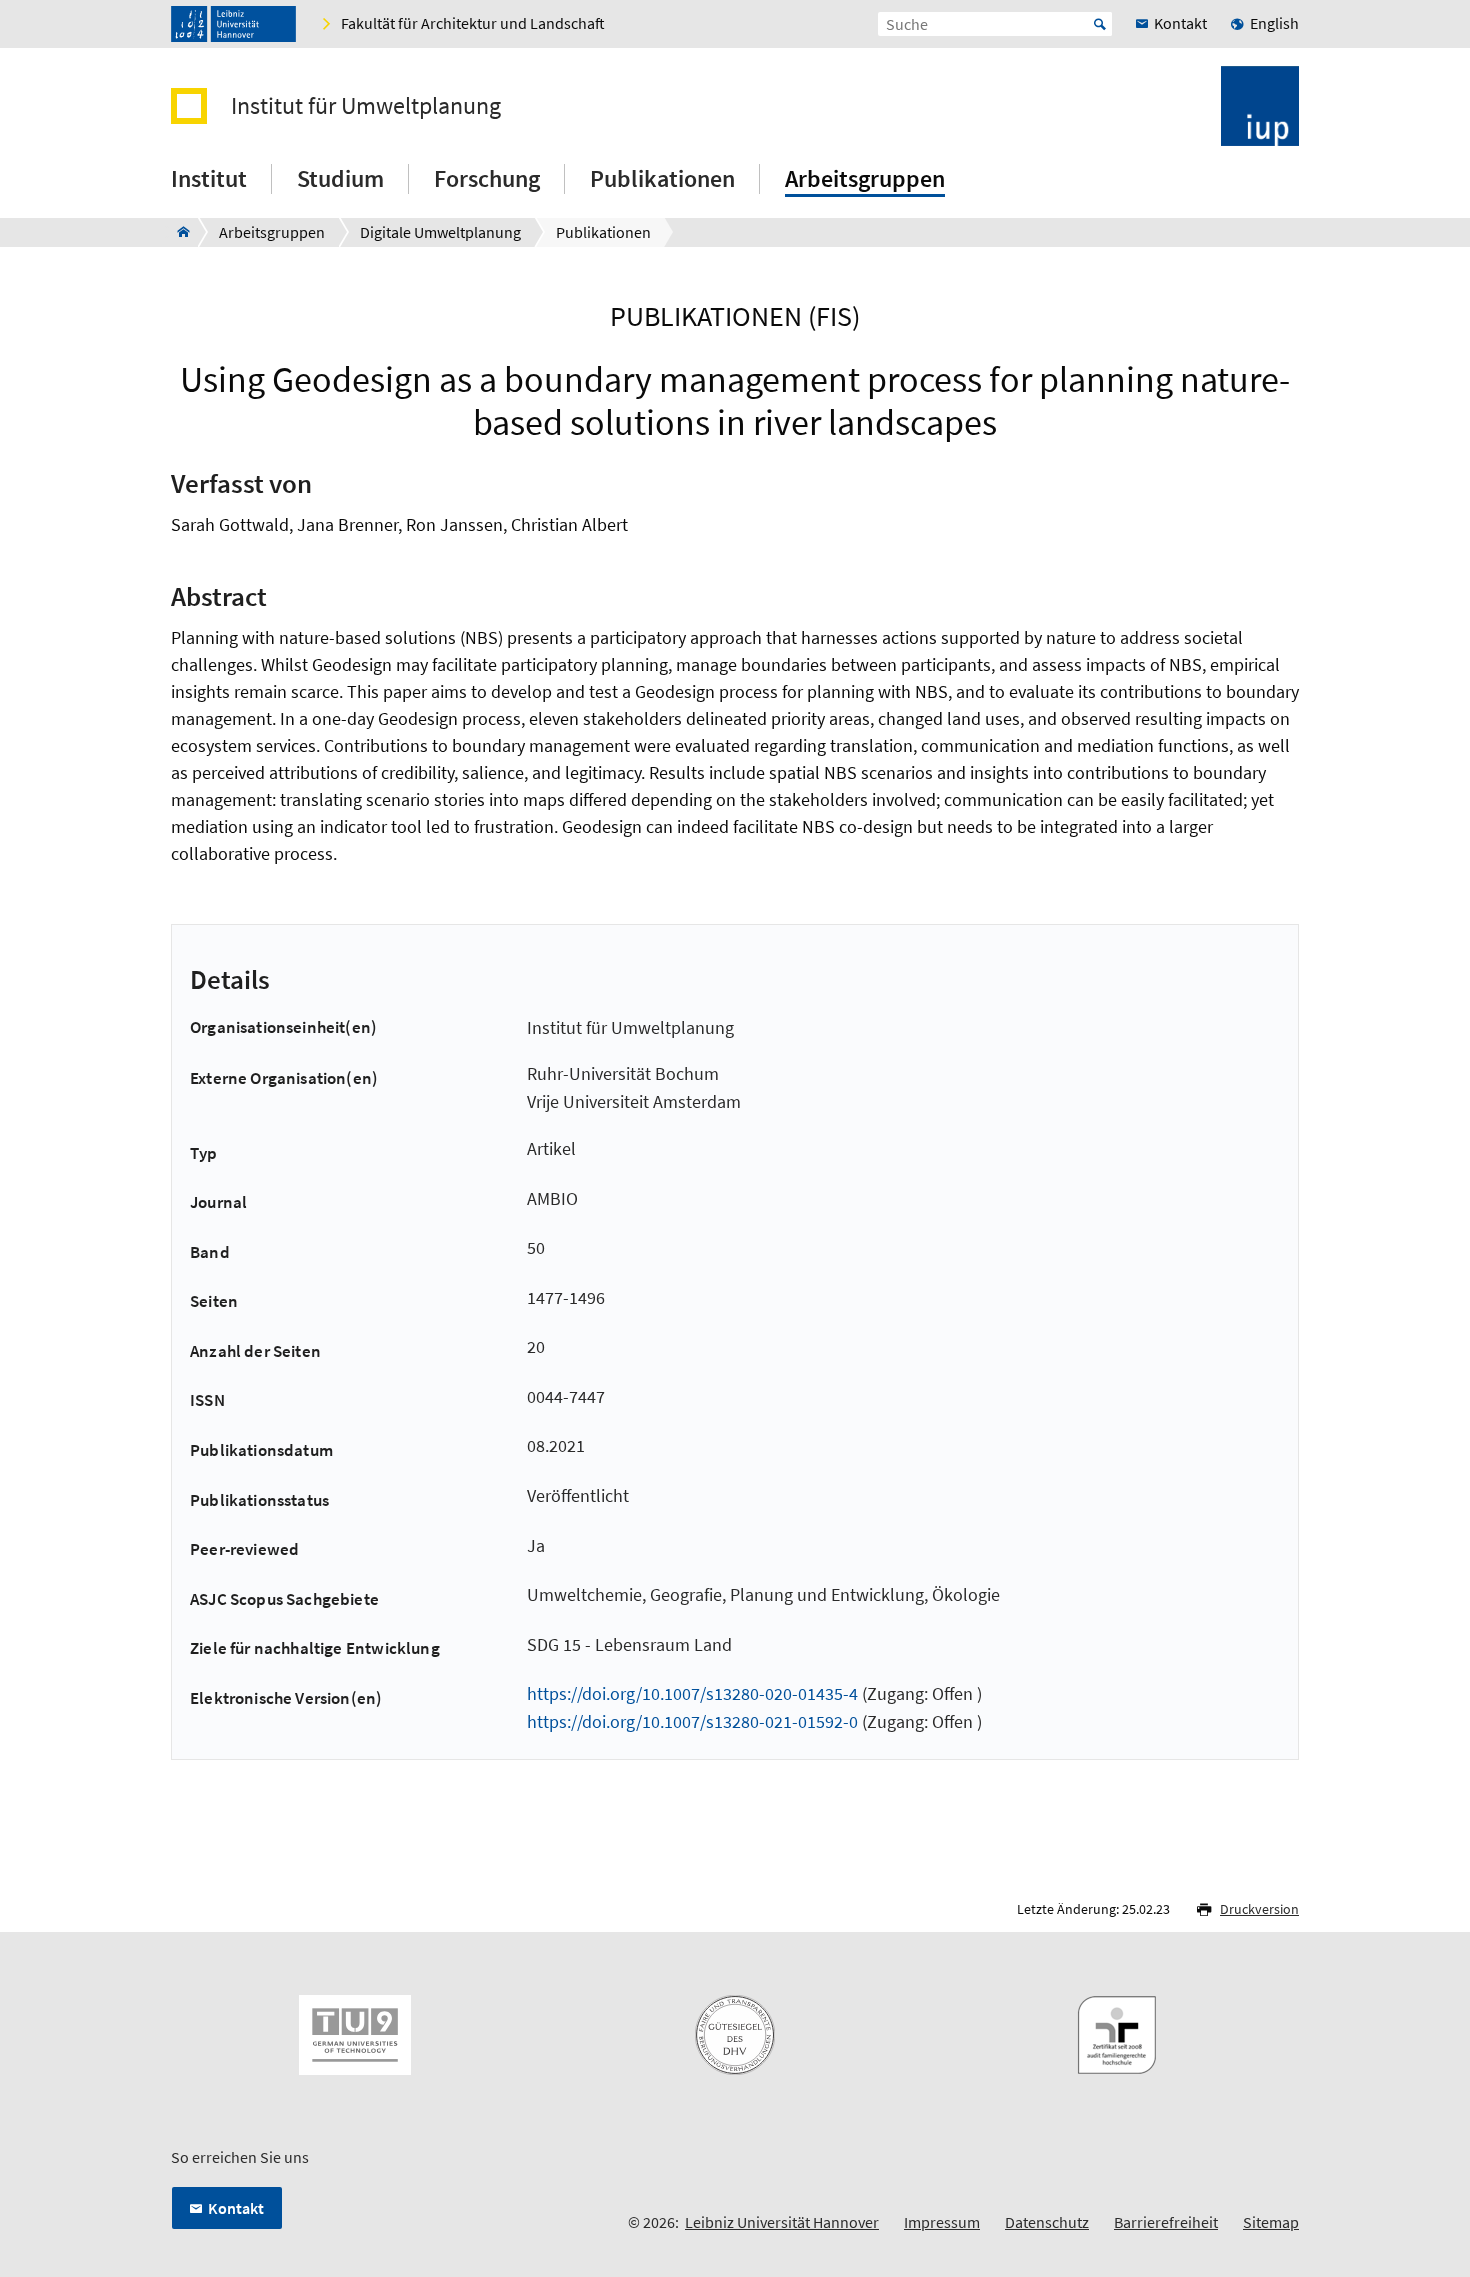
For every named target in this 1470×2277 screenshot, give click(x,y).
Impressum (942, 2222)
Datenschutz (1047, 2222)
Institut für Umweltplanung (366, 106)
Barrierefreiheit (1166, 2222)
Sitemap (1271, 2222)
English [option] (1274, 23)
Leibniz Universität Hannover (782, 2222)
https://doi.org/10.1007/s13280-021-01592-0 (692, 1721)
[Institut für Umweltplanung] (177, 232)
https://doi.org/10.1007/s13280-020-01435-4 (692, 1693)
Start (1100, 24)
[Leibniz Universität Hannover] (233, 24)
